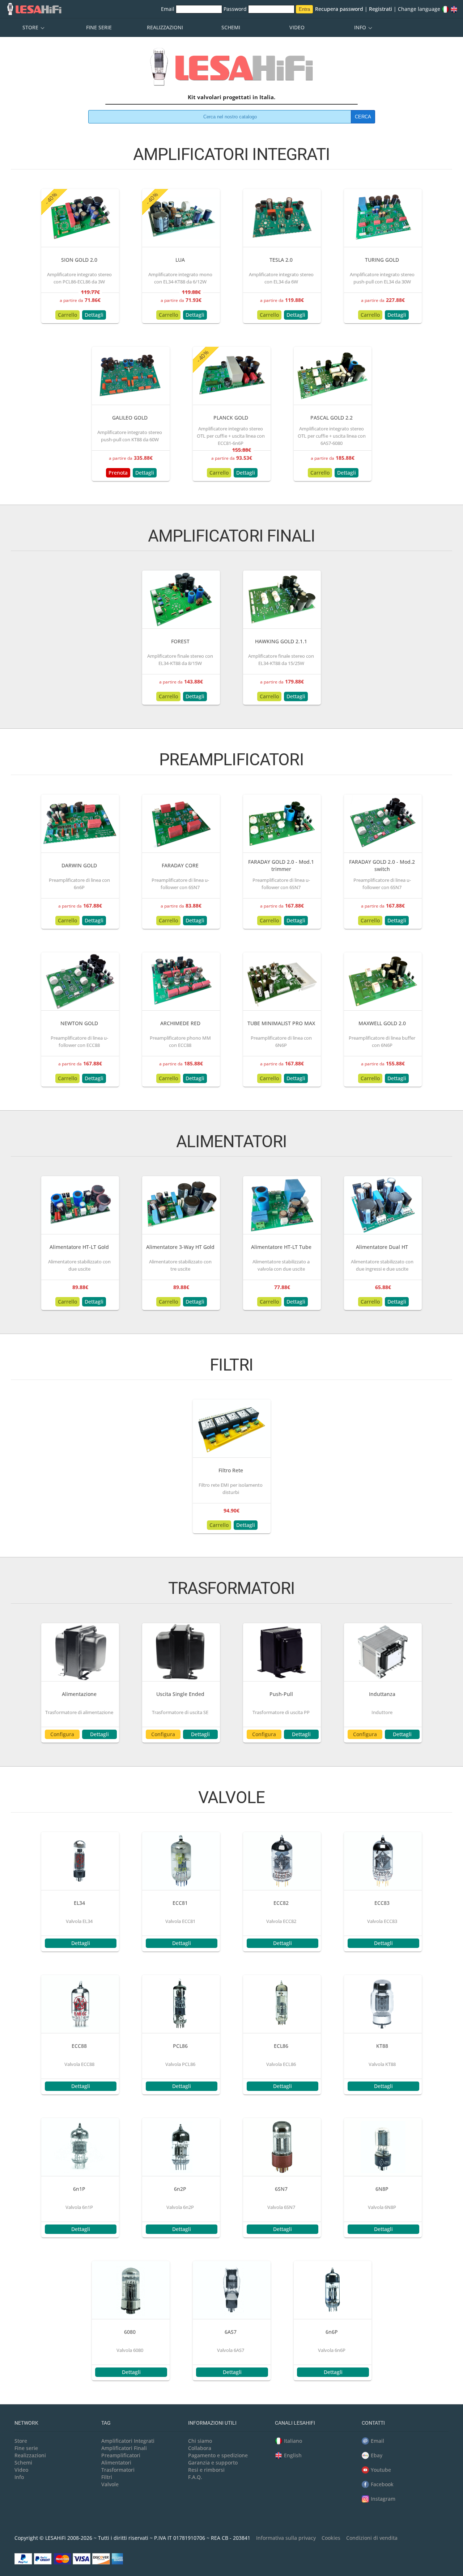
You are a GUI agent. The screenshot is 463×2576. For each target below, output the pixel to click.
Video (297, 27)
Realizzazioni (165, 27)
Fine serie (99, 27)
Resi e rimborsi (206, 2470)
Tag (106, 2423)
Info (361, 27)
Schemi (231, 27)
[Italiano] (445, 9)
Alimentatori (116, 2463)
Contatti (373, 2423)
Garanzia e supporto (213, 2463)
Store (31, 27)
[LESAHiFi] (231, 70)
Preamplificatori (121, 2455)
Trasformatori (118, 2470)
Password (236, 9)
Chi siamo (200, 2441)
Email (168, 9)
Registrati (381, 9)
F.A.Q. (195, 2477)
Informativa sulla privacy (286, 2538)
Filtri (107, 2477)
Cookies (331, 2538)
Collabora (200, 2448)
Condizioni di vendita (372, 2538)
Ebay (377, 2455)
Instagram (383, 2499)
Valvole (110, 2484)
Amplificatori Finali (124, 2448)
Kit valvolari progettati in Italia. (231, 97)
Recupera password (339, 9)
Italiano (293, 2441)
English (293, 2455)
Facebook (382, 2484)
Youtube (381, 2470)
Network (26, 2423)
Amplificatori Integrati (128, 2441)
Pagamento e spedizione (218, 2455)
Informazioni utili (212, 2423)
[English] (454, 9)
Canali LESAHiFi (295, 2423)
